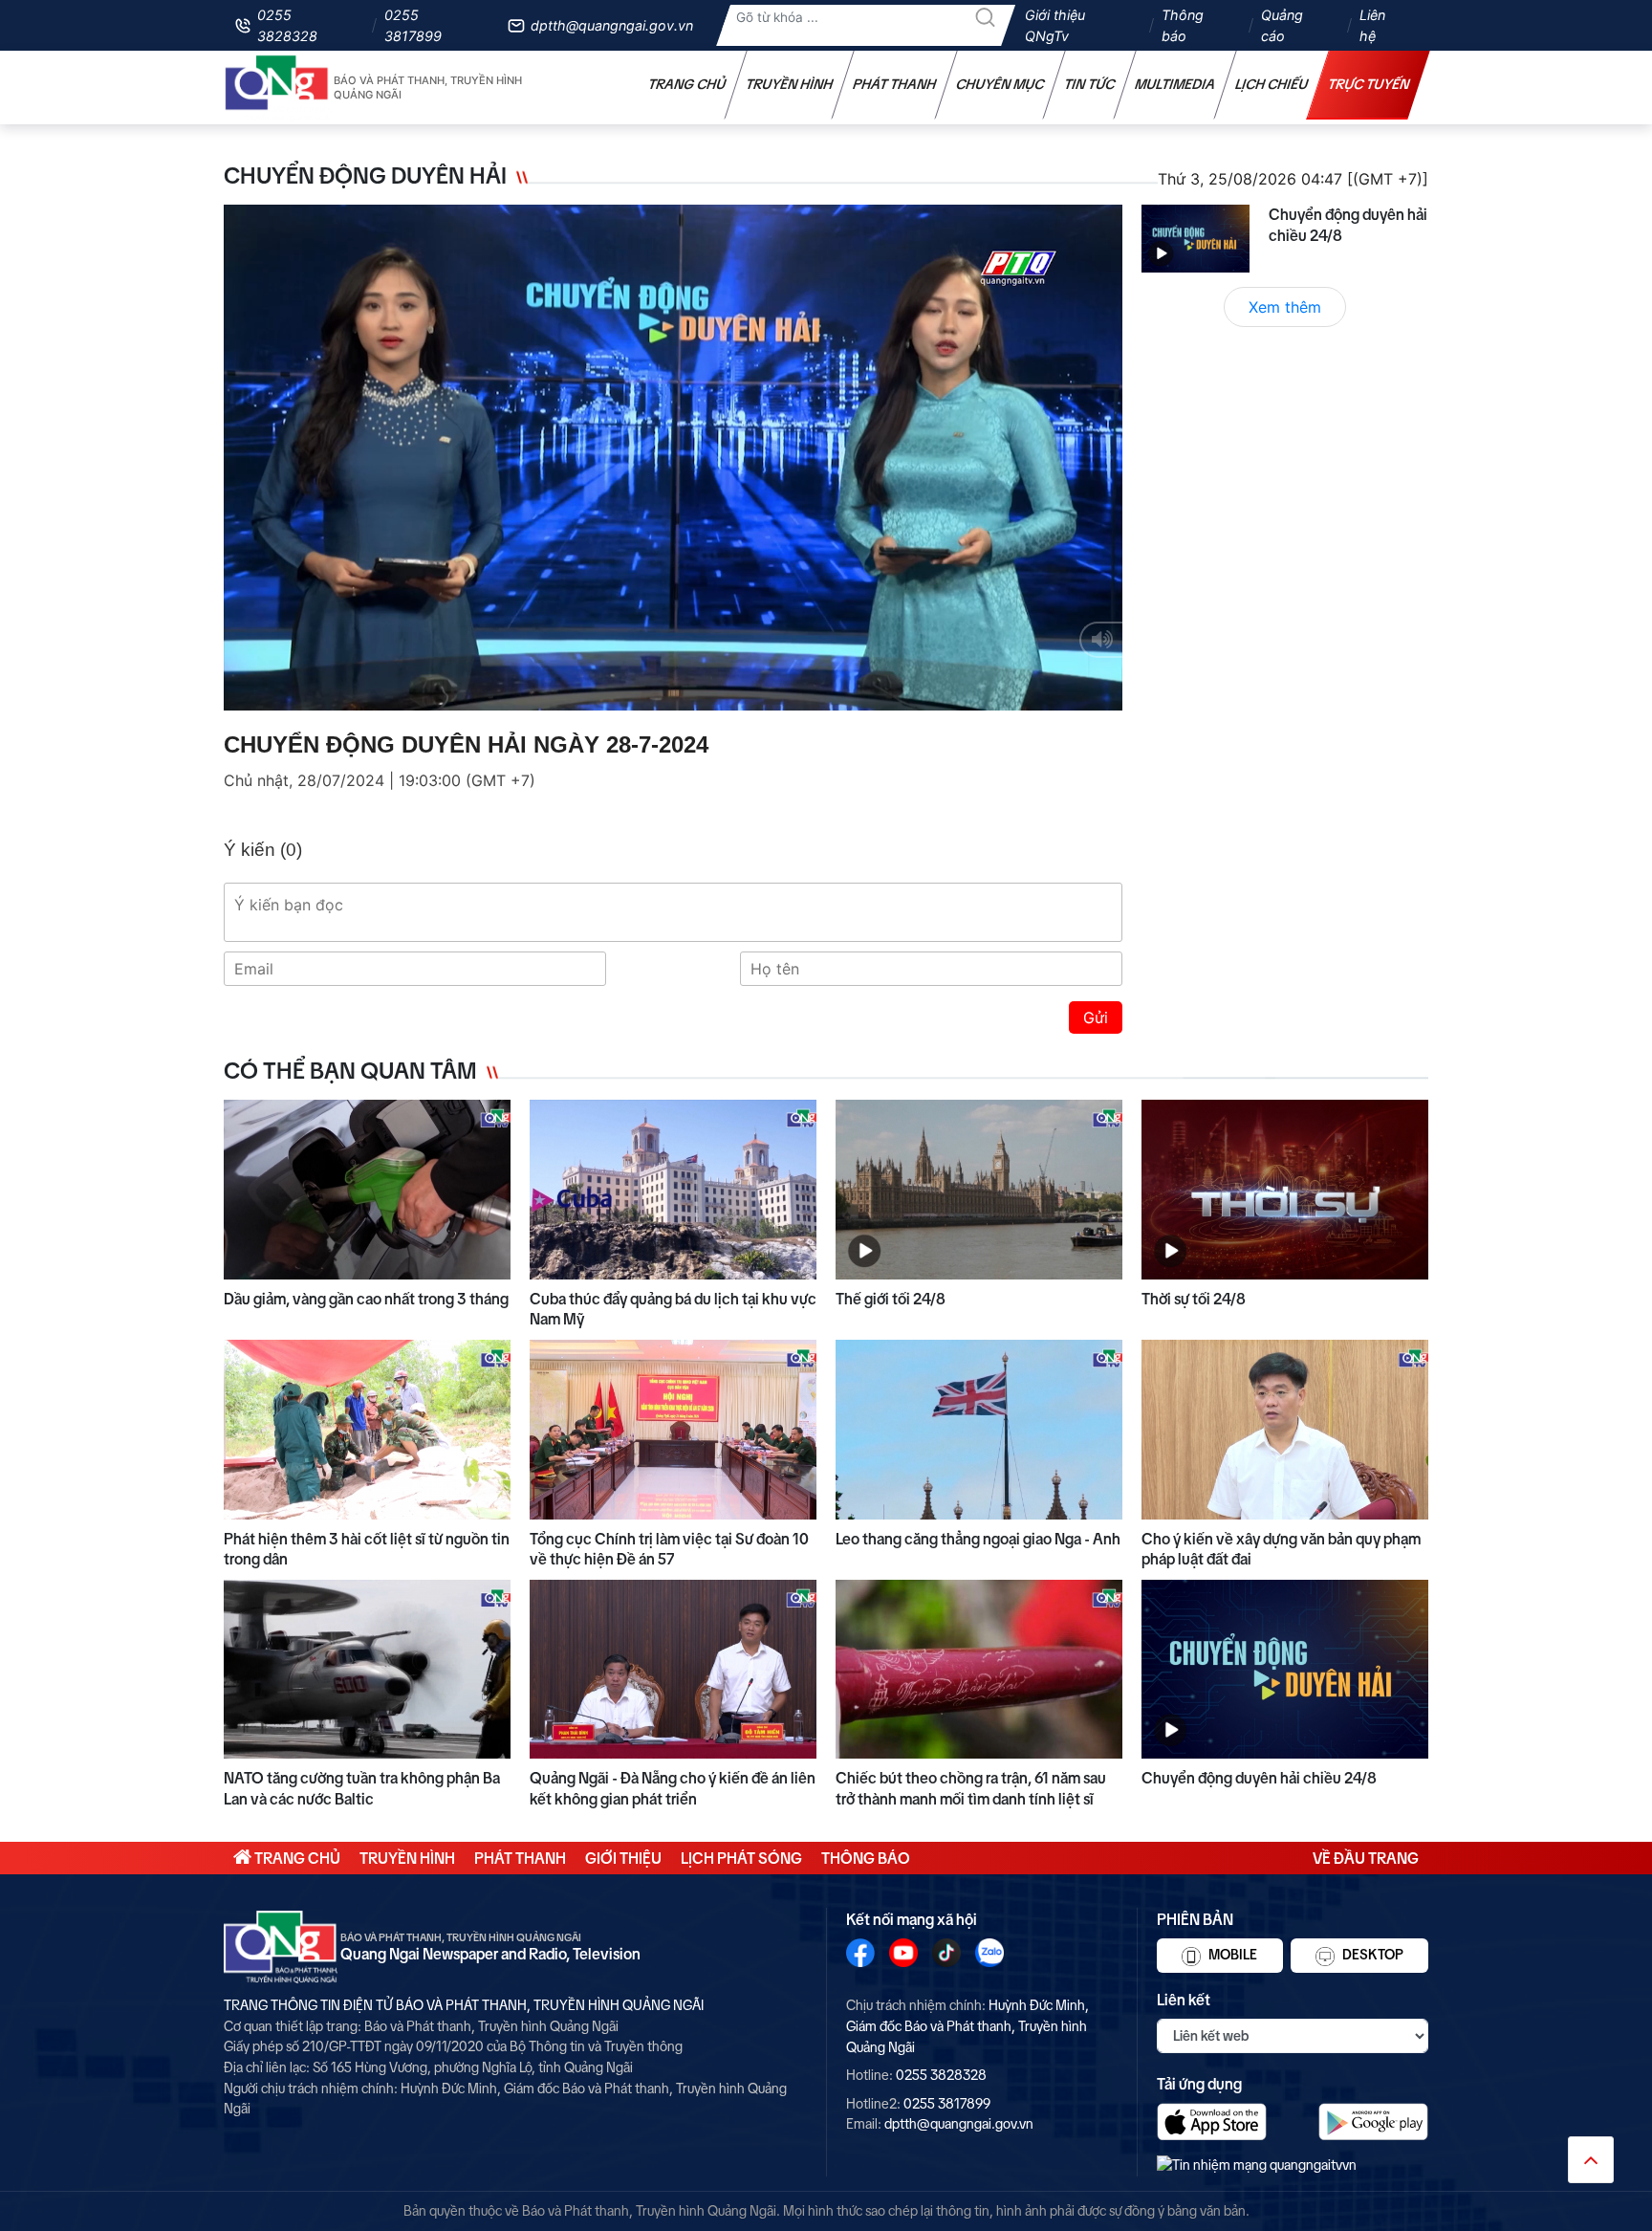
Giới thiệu (623, 1858)
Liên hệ (1372, 25)
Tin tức (1090, 84)
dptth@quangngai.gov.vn (612, 25)
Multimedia (1175, 84)
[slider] (668, 691)
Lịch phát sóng (741, 1858)
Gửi (1096, 1017)
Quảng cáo (1282, 25)
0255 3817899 (413, 25)
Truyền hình (790, 84)
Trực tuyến (1369, 84)
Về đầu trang (1366, 1858)
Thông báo (1183, 25)
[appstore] (1212, 2122)
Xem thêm (1285, 307)
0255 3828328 (287, 25)
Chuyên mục (1000, 84)
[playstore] (1373, 2122)
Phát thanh (895, 84)
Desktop (1371, 1955)
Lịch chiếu (1272, 84)
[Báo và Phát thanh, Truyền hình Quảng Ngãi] (277, 87)
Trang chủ (687, 84)
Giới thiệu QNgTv (1055, 25)
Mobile (1231, 1955)
